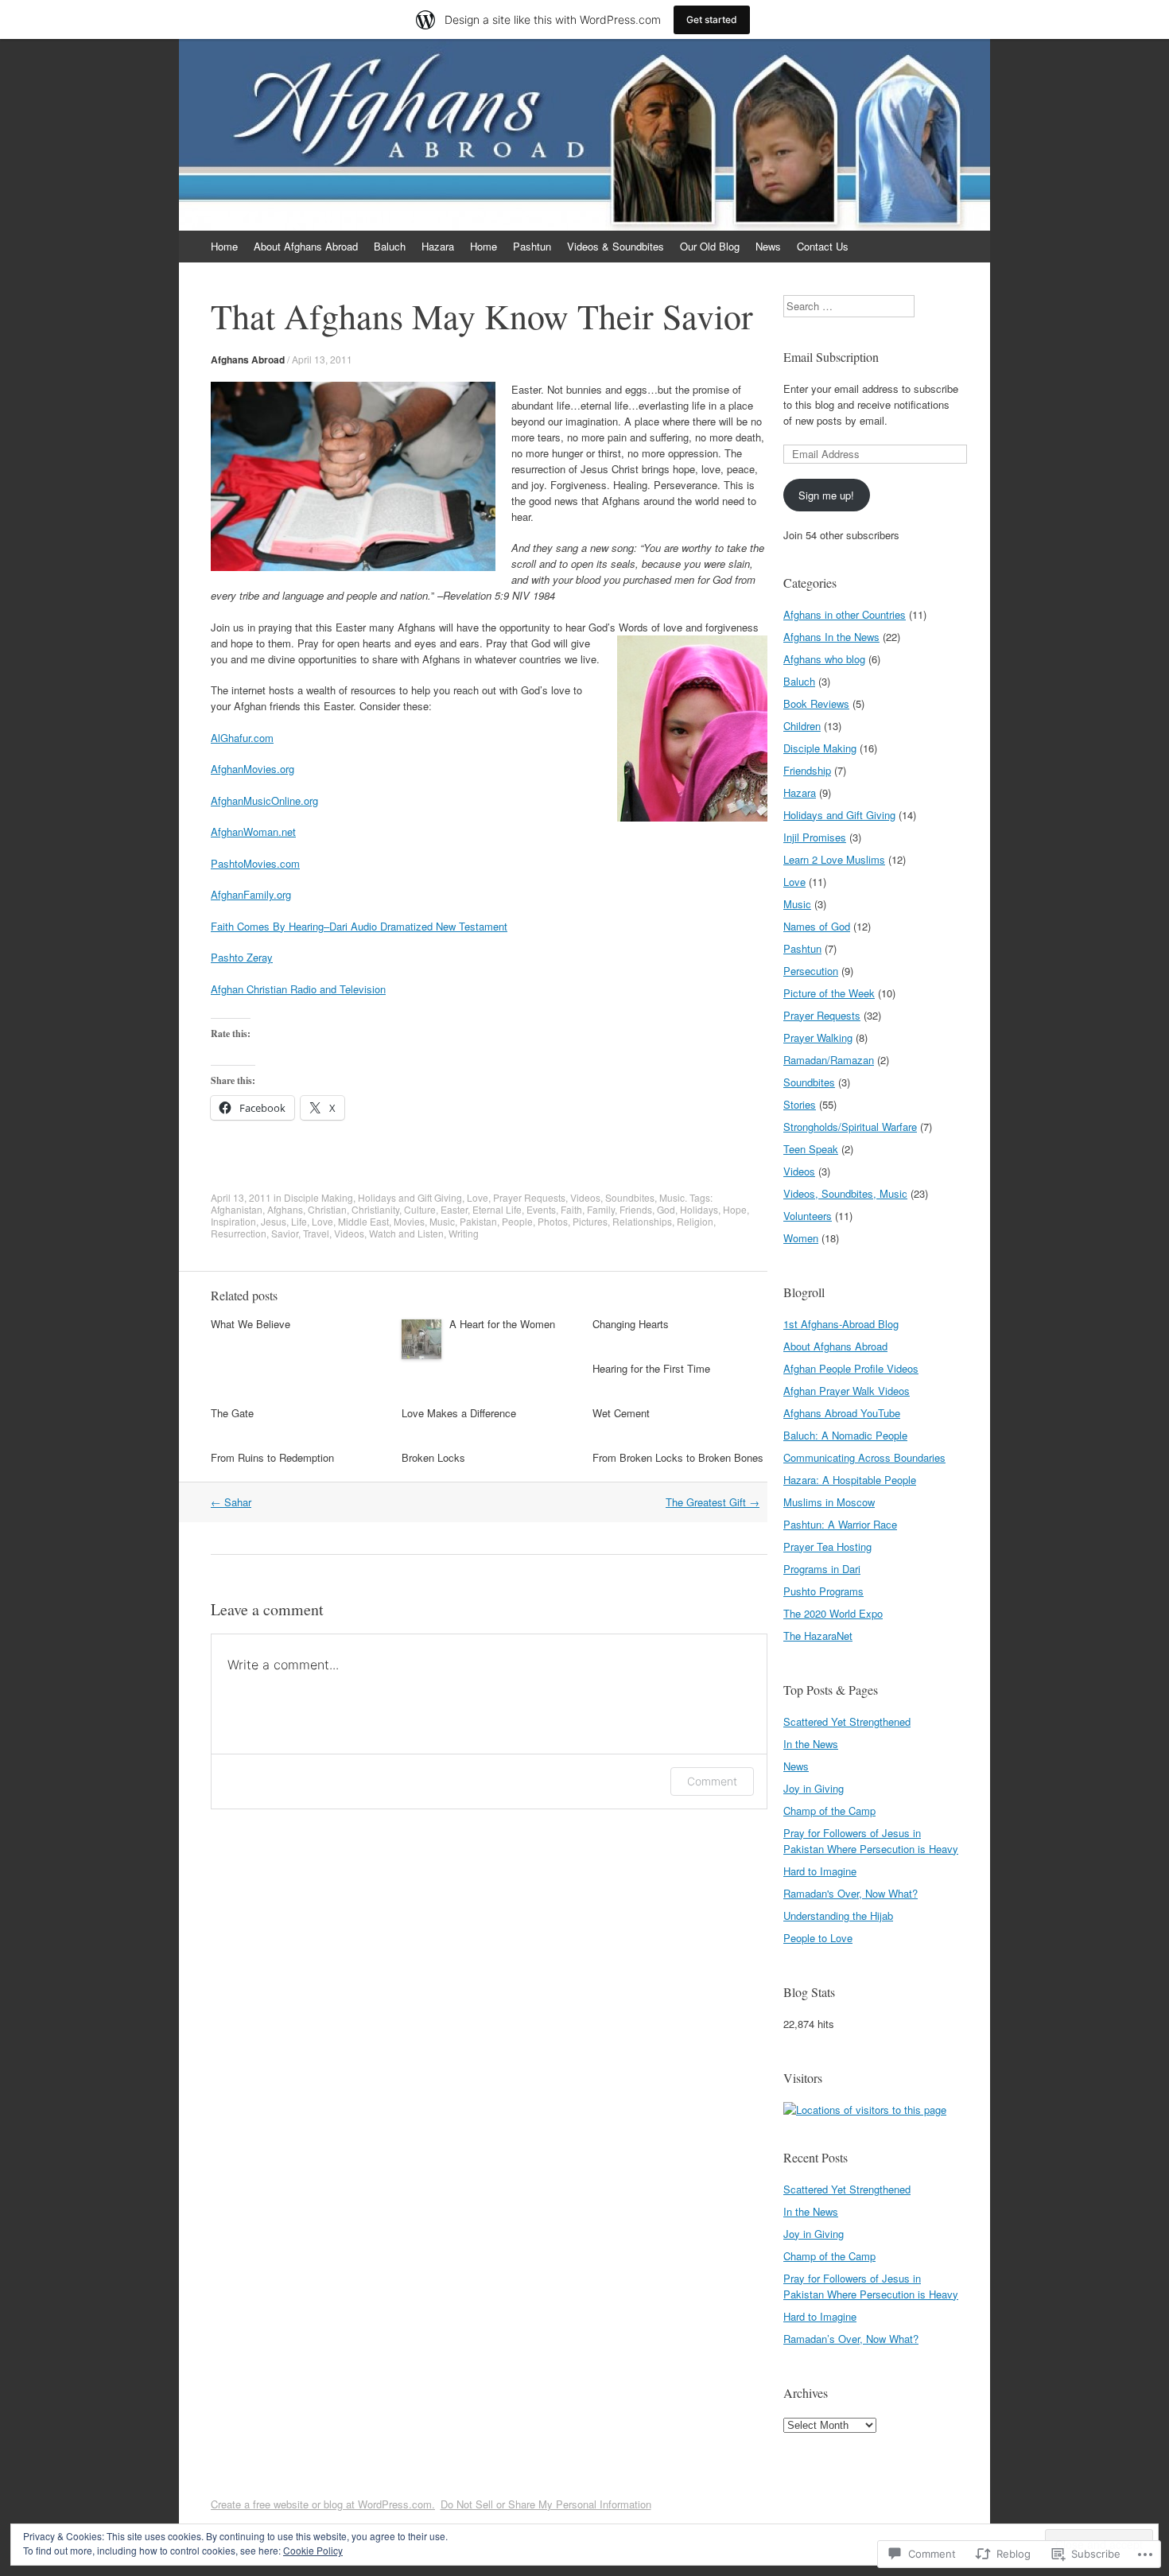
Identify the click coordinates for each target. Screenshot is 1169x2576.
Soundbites (809, 1082)
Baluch (390, 246)
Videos (349, 1233)
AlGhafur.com (242, 738)
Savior (285, 1233)
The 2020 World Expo (833, 1613)
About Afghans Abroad (306, 246)
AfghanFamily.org (251, 894)
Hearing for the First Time (651, 1368)
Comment (712, 1781)
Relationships (642, 1221)
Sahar (231, 1502)
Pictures (590, 1221)
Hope (735, 1209)
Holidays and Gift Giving (410, 1197)
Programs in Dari (822, 1569)
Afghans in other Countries (845, 614)
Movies (409, 1221)
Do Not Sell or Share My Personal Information (546, 2504)
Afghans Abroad (248, 359)
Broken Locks (433, 1457)
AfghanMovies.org (252, 769)
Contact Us (823, 246)
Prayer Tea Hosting (827, 1546)
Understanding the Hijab (838, 1915)
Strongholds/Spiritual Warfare (850, 1127)
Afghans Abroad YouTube (842, 1413)
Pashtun (532, 246)
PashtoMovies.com (255, 863)
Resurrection (239, 1233)
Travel (316, 1233)
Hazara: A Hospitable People (850, 1480)
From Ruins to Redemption (272, 1457)
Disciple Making (318, 1197)
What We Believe (250, 1324)
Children (802, 726)
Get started (712, 19)
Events (541, 1209)
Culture (420, 1209)
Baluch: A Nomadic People (845, 1435)
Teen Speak (811, 1149)
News (768, 246)
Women (801, 1238)
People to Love (818, 1938)
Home (224, 246)
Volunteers (808, 1216)
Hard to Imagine (820, 1871)
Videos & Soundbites (616, 246)
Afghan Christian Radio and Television (298, 989)
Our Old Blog (710, 246)
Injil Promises (815, 837)
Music (442, 1221)
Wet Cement (621, 1413)
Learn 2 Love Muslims (834, 859)
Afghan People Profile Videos (851, 1368)
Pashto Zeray (242, 957)
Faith (571, 1209)
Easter (454, 1209)
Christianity (375, 1209)
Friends (636, 1209)
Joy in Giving (814, 1788)
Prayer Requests (529, 1197)
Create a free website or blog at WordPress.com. (323, 2504)
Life (299, 1221)
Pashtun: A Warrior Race (840, 1524)
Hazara (438, 246)
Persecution (811, 971)
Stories (800, 1104)
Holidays (699, 1209)
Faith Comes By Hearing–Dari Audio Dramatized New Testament (359, 926)
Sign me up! (826, 495)
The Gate (232, 1413)
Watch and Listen (406, 1233)
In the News (811, 1744)
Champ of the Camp (829, 1811)
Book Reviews (816, 703)
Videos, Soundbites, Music (627, 1197)
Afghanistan (237, 1209)
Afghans (285, 1209)
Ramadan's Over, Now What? (851, 1893)
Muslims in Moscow (829, 1502)
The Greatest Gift (713, 1502)
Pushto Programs (823, 1591)
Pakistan (478, 1221)
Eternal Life (497, 1209)
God (666, 1209)
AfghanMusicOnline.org (264, 800)
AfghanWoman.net (253, 831)
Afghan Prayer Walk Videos (847, 1391)
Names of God (817, 926)
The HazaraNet (818, 1636)
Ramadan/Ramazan (829, 1060)
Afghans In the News (831, 637)
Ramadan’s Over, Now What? (851, 2339)
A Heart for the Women (502, 1324)
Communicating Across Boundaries (864, 1457)
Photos (553, 1221)
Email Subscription (831, 357)
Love (478, 1197)
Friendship (807, 770)
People (517, 1221)
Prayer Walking (818, 1037)
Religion (695, 1221)
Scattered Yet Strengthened (847, 1721)
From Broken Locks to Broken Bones (678, 1457)
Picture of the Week (829, 993)
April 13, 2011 (322, 359)
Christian (327, 1209)
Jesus (274, 1221)
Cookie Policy (313, 2550)
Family (601, 1209)
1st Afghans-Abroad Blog (841, 1324)
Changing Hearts (631, 1324)
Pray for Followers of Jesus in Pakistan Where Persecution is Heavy (871, 1841)
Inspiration (233, 1221)
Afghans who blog (824, 659)
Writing (464, 1233)
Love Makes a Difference (459, 1413)
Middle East (363, 1221)
